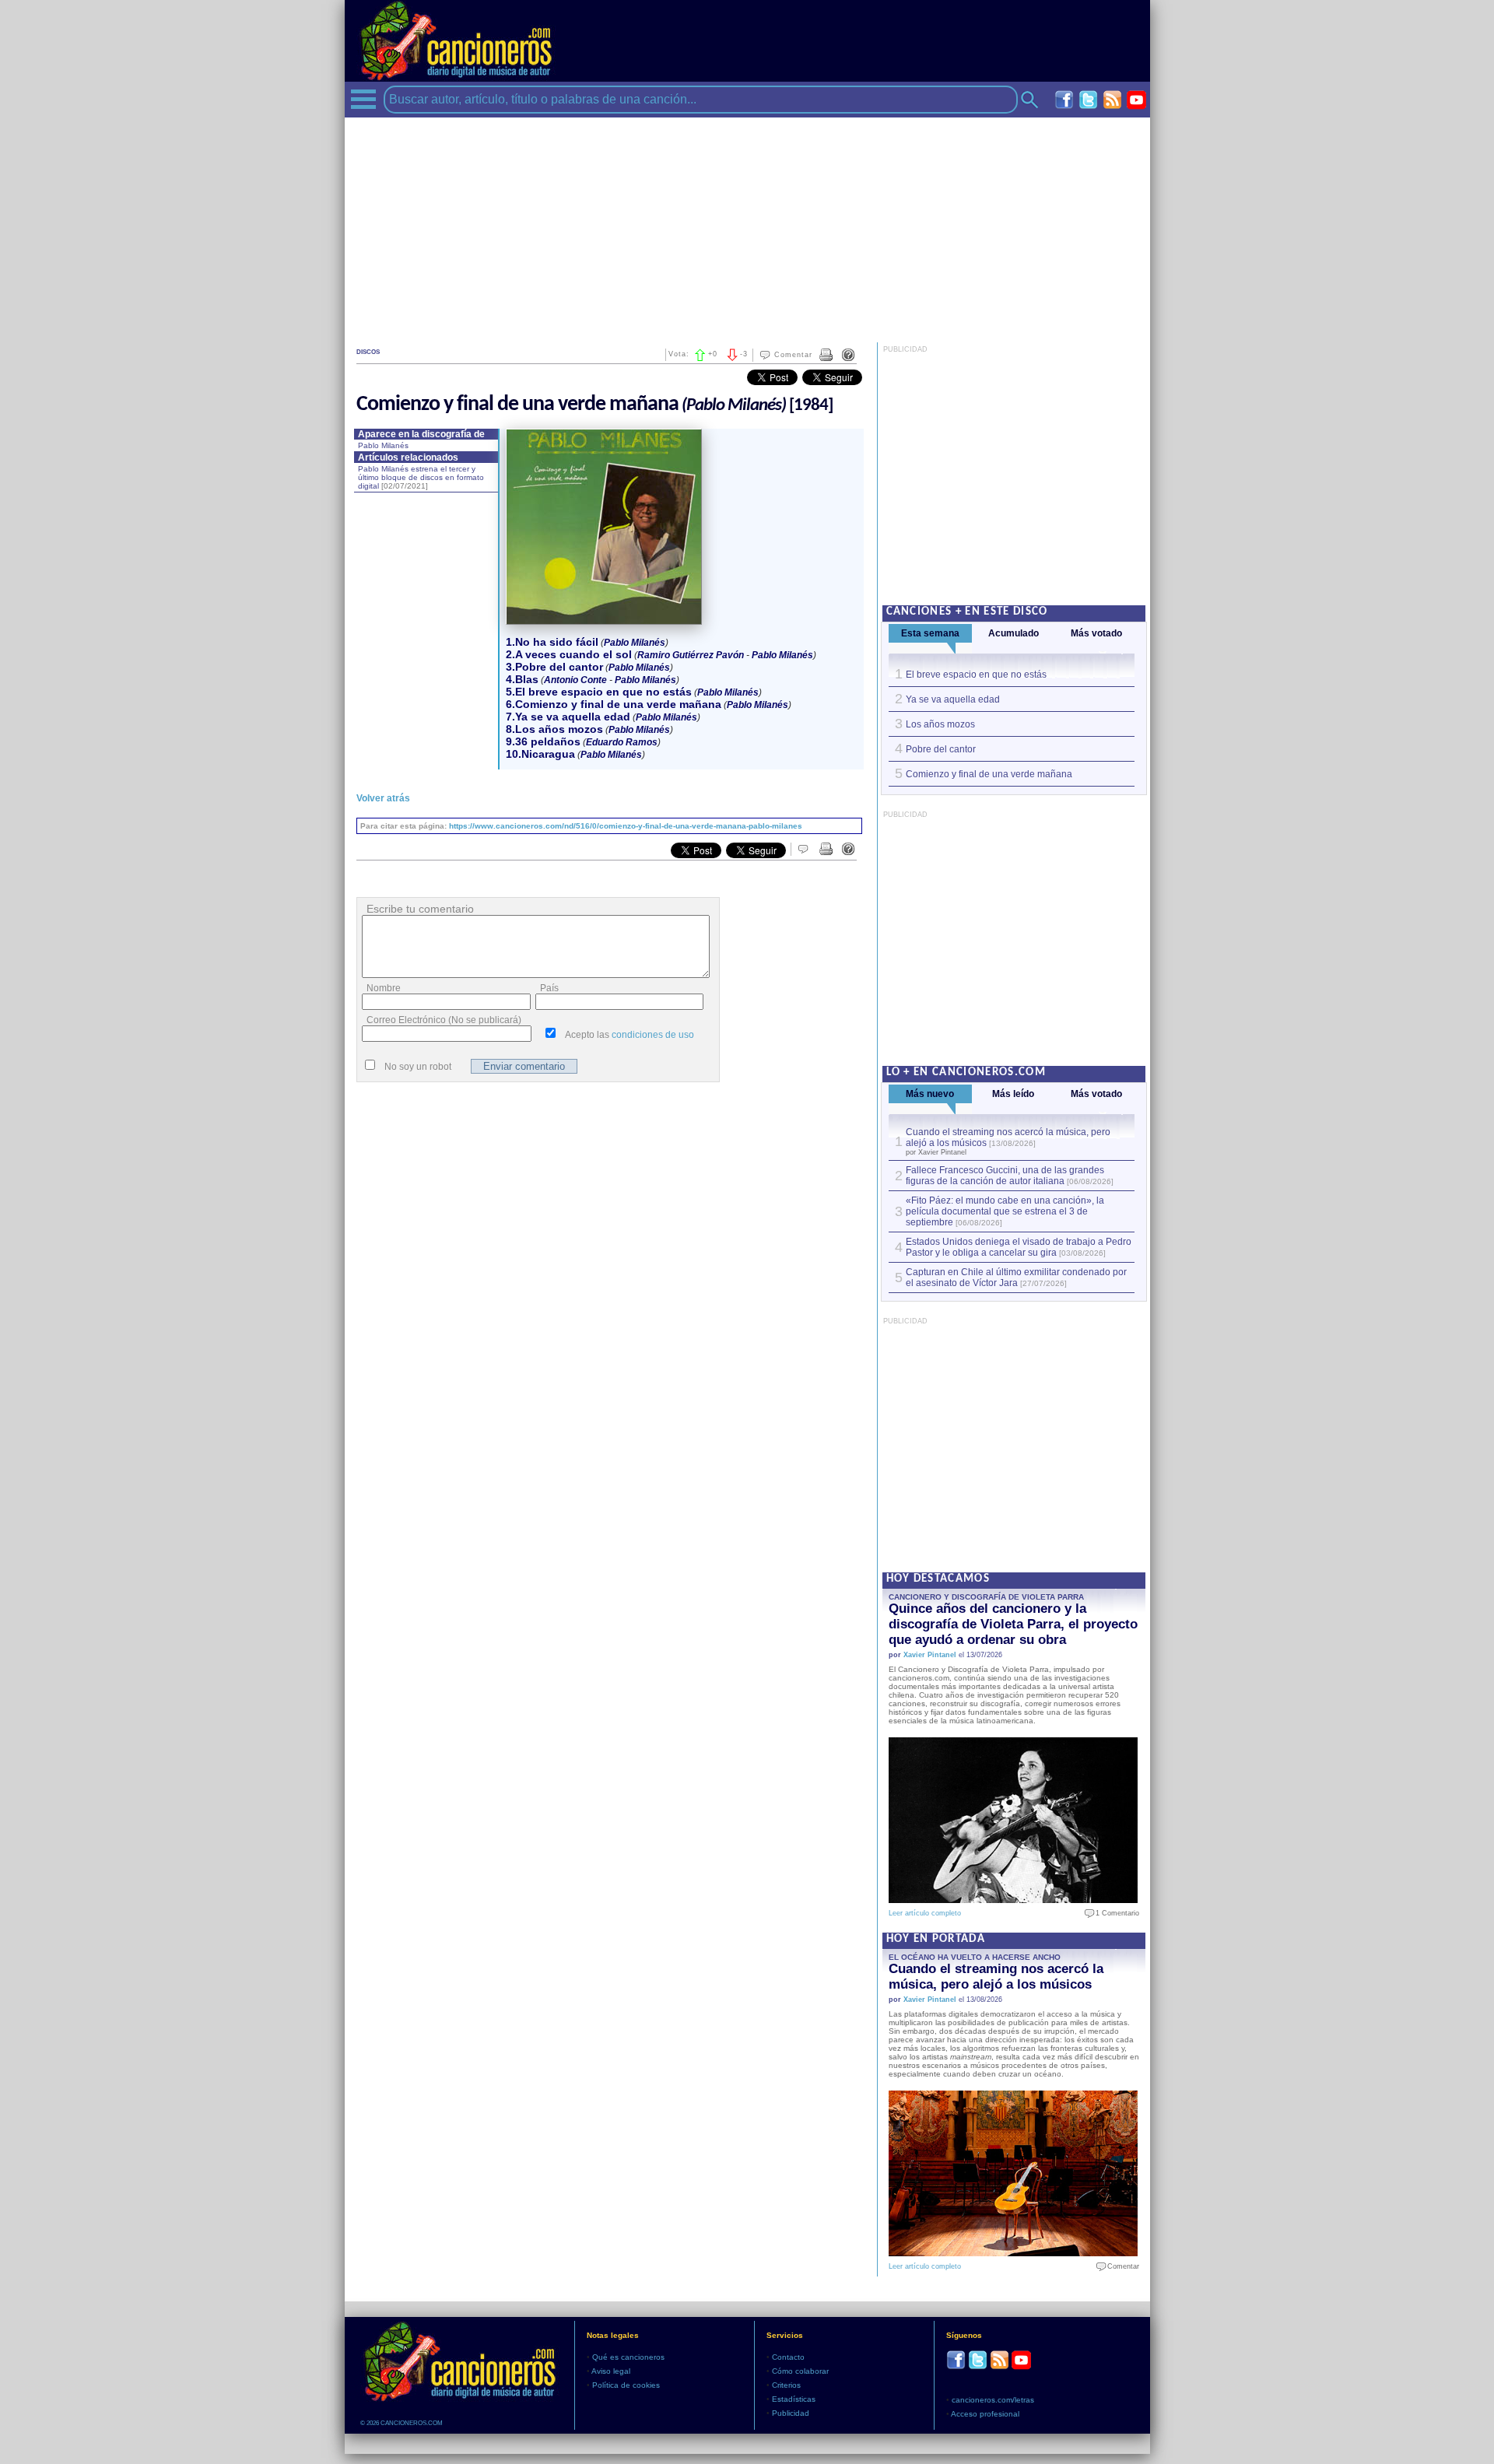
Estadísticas (794, 2399)
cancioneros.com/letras (993, 2400)
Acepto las (630, 1035)
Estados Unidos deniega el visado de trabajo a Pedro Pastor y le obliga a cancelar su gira (1019, 1247)
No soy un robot (418, 1067)
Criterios (786, 2385)
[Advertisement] (747, 226)
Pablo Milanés (383, 445)
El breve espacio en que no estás (976, 675)
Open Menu (363, 99)
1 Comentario (1114, 1913)
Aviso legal (611, 2371)
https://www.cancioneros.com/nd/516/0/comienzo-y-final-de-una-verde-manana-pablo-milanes (626, 826)
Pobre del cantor (941, 749)
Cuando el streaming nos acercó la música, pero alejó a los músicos (996, 1977)
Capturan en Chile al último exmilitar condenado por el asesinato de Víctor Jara (1016, 1278)
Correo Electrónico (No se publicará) (444, 1020)
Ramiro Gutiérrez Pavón (691, 655)
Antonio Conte (575, 680)
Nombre (384, 988)
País (549, 988)
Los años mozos (940, 724)
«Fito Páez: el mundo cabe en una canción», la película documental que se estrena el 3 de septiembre (1005, 1211)
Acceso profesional (985, 2414)
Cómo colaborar (800, 2371)
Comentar (793, 355)
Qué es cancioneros (628, 2357)
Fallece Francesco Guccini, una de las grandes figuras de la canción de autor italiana (1005, 1176)
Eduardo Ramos (622, 742)
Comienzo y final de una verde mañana (989, 774)
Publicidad (791, 2413)
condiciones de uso (653, 1035)
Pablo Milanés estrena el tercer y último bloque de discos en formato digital (421, 477)
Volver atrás (383, 798)
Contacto (788, 2357)
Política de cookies (626, 2385)
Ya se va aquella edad (953, 699)
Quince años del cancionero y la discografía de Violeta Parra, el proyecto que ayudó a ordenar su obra (1013, 1624)
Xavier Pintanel (930, 1655)
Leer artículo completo (925, 1913)
